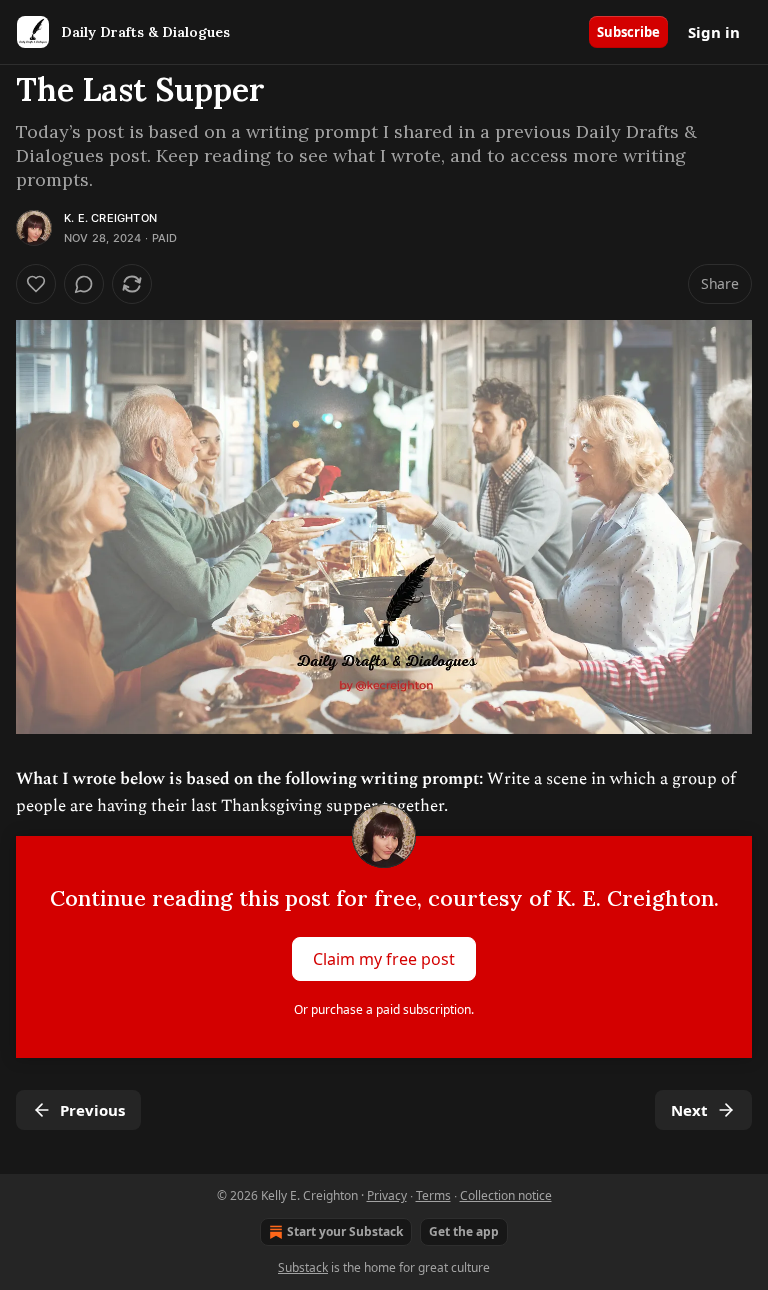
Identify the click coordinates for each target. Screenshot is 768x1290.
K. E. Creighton (110, 218)
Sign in (714, 32)
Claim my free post (384, 959)
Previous (92, 1110)
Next (689, 1110)
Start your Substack (345, 1231)
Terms (433, 1195)
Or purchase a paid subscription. (384, 1009)
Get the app (464, 1231)
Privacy (387, 1195)
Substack (303, 1267)
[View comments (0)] (84, 284)
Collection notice (506, 1195)
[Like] (36, 284)
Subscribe (628, 32)
